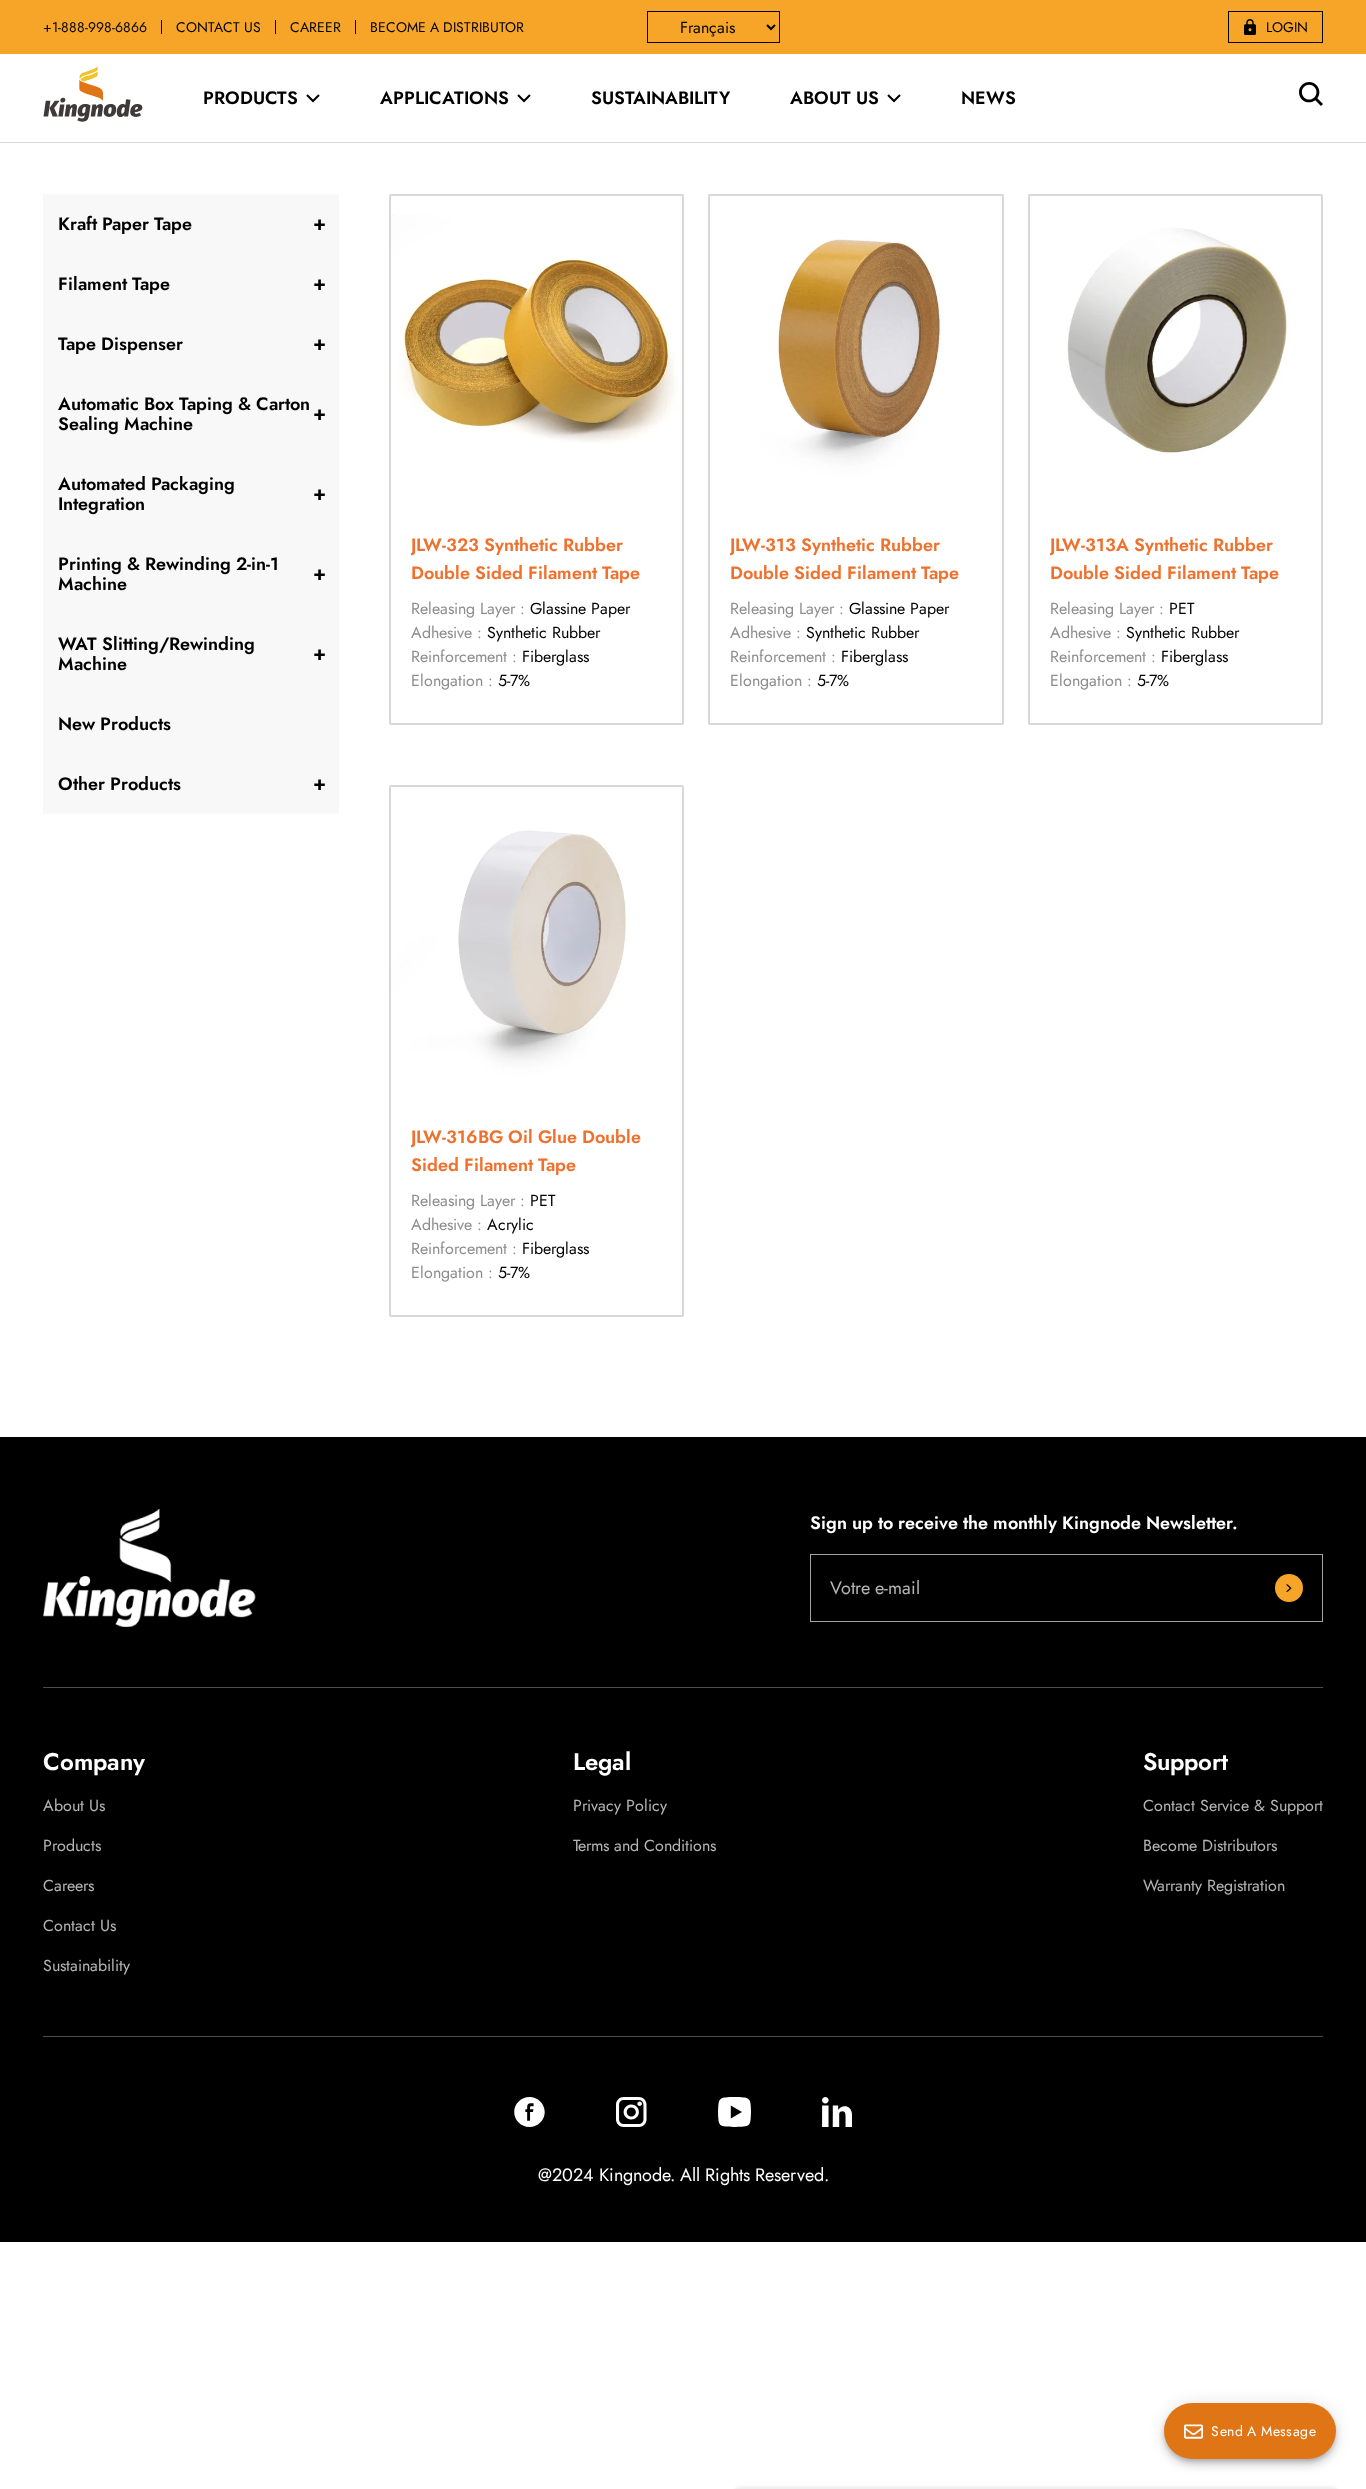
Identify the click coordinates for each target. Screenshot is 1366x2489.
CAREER (315, 27)
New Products (114, 724)
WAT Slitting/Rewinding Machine (156, 654)
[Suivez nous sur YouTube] (734, 2121)
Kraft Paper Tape (125, 224)
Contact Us (79, 1926)
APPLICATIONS (444, 98)
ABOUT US (834, 98)
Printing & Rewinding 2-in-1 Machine (168, 574)
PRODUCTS (250, 98)
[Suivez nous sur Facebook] (529, 2121)
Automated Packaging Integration (146, 494)
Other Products (119, 784)
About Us (74, 1806)
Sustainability (86, 1966)
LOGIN (1287, 27)
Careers (68, 1886)
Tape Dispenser (120, 344)
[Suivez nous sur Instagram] (631, 2121)
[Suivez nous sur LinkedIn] (837, 2121)
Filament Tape (114, 284)
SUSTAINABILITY (660, 98)
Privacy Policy (620, 1806)
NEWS (988, 98)
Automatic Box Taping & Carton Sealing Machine (184, 414)
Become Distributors (1210, 1846)
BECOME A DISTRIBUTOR (447, 27)
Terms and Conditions (644, 1846)
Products (72, 1846)
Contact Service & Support (1233, 1806)
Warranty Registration (1214, 1886)
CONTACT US (218, 27)
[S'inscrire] (1289, 1588)
